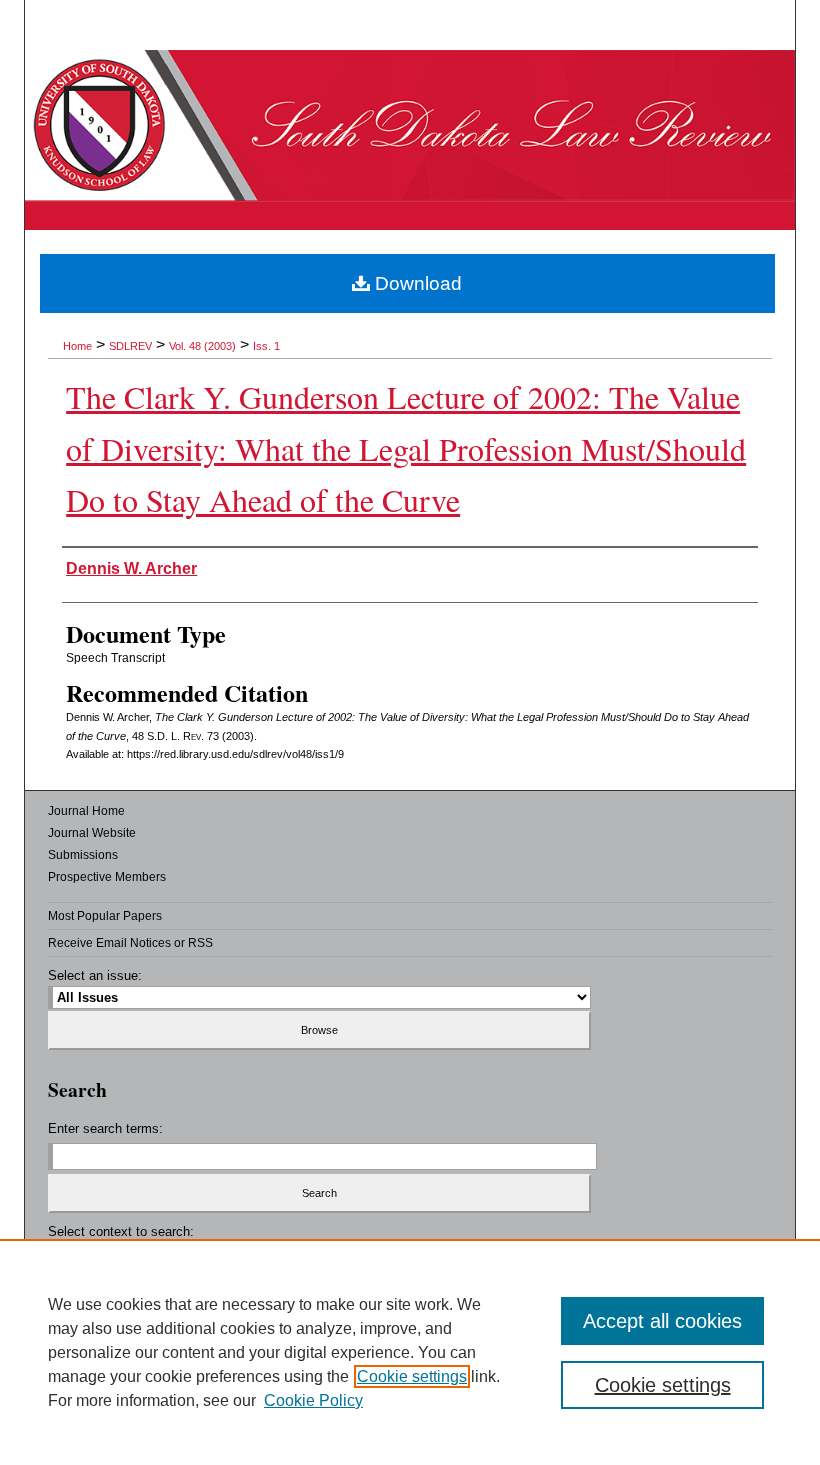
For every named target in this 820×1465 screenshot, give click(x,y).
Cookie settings (412, 1376)
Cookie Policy (313, 1400)
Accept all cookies (662, 1321)
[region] (410, 1352)
